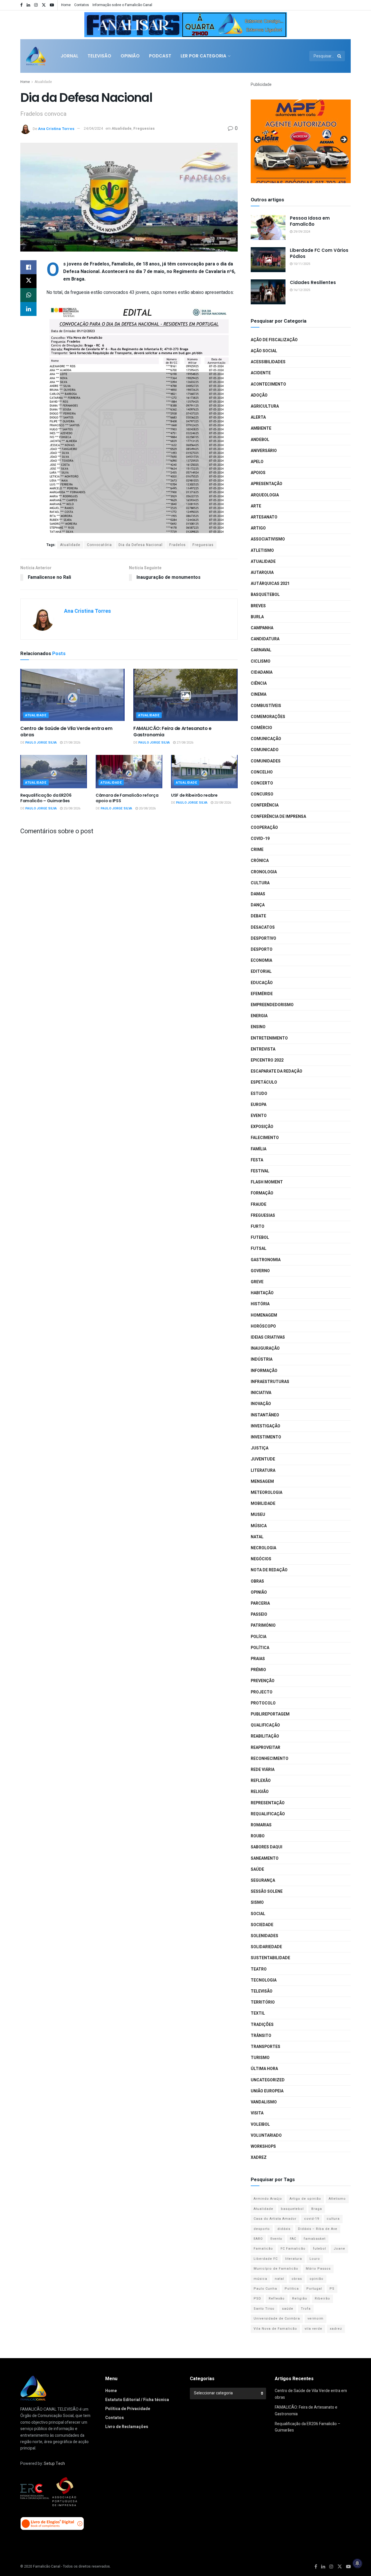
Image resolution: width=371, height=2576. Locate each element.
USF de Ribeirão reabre (194, 795)
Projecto (262, 1692)
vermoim (315, 2319)
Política (260, 1648)
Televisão (99, 56)
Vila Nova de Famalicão (275, 2329)
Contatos (82, 5)
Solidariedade (266, 1947)
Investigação (265, 1426)
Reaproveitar (265, 1748)
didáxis (284, 2229)
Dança (258, 905)
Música (259, 1526)
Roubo (258, 1836)
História (260, 1304)
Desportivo (263, 938)
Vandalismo (264, 2102)
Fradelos (178, 545)
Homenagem (264, 1315)
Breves (258, 606)
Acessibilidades (268, 362)
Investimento (266, 1437)
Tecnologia (264, 1980)
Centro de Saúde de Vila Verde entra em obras (66, 732)
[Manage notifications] (357, 2563)
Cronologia (264, 872)
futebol (320, 2249)
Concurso (262, 794)
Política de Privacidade (128, 2409)
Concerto (262, 783)
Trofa (306, 2309)
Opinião (130, 56)
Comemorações (268, 717)
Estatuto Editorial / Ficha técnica (137, 2400)
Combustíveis (266, 706)
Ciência (259, 683)
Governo (260, 1271)
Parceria (260, 1603)
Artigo (258, 528)
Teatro (259, 1969)
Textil (258, 2013)
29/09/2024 (301, 232)
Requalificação (268, 1814)
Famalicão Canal (47, 2566)
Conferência (265, 805)
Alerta (258, 417)
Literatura (263, 1470)
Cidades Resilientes (313, 282)
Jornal (69, 56)
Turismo (260, 2058)
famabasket (315, 2239)
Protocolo (263, 1703)
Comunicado (265, 750)
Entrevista (263, 1049)
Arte (256, 506)
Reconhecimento (270, 1759)
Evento (259, 1116)
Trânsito (261, 2036)
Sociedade (262, 1925)
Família (259, 1149)
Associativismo (268, 539)
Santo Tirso (264, 2309)
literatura (294, 2259)
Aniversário (264, 451)
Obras (257, 1581)
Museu (258, 1515)
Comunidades (266, 761)
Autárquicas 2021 (270, 584)
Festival (260, 1171)
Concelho (262, 772)
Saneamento (265, 1858)
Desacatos (263, 927)
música (260, 2279)
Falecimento (265, 1138)
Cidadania (262, 672)
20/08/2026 (147, 808)
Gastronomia (266, 1260)
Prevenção (263, 1681)
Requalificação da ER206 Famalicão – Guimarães (46, 798)
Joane (339, 2249)
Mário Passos (318, 2269)
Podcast (160, 56)
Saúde (257, 1869)
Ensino (258, 1027)
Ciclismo (261, 661)
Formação (262, 1193)
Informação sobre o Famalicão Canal (122, 5)
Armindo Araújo (268, 2199)
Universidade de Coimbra (277, 2319)
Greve (257, 1282)
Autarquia (262, 573)
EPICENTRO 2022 (267, 1060)
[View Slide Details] (185, 25)
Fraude (259, 1204)
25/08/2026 (71, 808)
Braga (317, 2209)
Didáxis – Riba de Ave (318, 2229)
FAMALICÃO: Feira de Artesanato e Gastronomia (172, 732)
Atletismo (262, 551)
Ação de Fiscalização (274, 340)
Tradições (262, 2025)
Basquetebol (265, 595)
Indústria (262, 1359)
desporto (262, 2229)
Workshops (263, 2146)
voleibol (260, 2124)
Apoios (258, 473)
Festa (257, 1160)
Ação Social (264, 351)
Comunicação (266, 739)
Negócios (261, 1559)
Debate (258, 916)
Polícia (259, 1637)
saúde (288, 2309)
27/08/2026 (71, 743)
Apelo (257, 462)
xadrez (336, 2329)
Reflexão (261, 1781)
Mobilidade (263, 1504)
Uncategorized (268, 2080)
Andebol (260, 440)
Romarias (261, 1825)
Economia (261, 960)
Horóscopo (263, 1326)
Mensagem (262, 1482)
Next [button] (280, 23)
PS (332, 2289)
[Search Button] (340, 56)
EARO (258, 2239)
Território (263, 2002)
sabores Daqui (267, 1847)
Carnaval (261, 650)
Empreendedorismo (272, 1005)
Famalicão (263, 2249)
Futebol (260, 1238)
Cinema (259, 694)
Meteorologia (267, 1493)
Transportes (265, 2047)
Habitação (262, 1293)
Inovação (261, 1404)
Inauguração (265, 1348)
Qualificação (265, 1725)
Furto (258, 1226)
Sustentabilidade (270, 1958)
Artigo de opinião (305, 2199)
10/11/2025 (301, 264)
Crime (257, 850)
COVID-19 (260, 839)
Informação (264, 1371)
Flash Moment (267, 1182)
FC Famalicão (293, 2249)
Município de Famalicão (276, 2269)
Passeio (259, 1614)
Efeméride (262, 994)
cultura (333, 2219)
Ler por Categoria (203, 56)
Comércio (261, 728)
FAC (293, 2239)
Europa (259, 1105)
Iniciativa (261, 1393)
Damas (258, 894)
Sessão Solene (267, 1891)
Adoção (259, 395)
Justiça (260, 1448)
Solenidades (264, 1936)
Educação (262, 983)
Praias (258, 1659)
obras (297, 2279)
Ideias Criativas (268, 1337)
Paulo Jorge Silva (41, 743)
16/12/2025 (301, 290)
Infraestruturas (270, 1382)
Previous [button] (91, 23)
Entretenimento (269, 1038)
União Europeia (267, 2091)
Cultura (260, 883)
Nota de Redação (269, 1570)
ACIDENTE (261, 373)
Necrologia (263, 1548)
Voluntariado (266, 2135)
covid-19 (312, 2219)
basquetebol (292, 2209)
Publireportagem (270, 1714)
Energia (259, 1016)
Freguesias (144, 128)
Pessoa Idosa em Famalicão (310, 221)
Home (66, 5)
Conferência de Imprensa (278, 817)
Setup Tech (54, 2464)
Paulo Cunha (265, 2289)
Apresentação (267, 484)
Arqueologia (265, 495)
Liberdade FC (266, 2259)
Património (263, 1625)
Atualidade (43, 82)
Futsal (259, 1249)
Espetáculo (264, 1082)
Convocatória (99, 545)
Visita (257, 2113)
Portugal (314, 2289)
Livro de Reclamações (127, 2427)
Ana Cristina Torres (56, 128)
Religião (260, 1792)
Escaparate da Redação (277, 1071)
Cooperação (264, 828)
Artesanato (264, 517)
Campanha (262, 628)
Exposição (262, 1127)
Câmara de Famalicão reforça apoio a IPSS (127, 798)
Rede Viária (263, 1770)
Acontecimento (268, 384)
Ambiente (261, 428)
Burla (257, 617)
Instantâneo (265, 1415)
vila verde (313, 2329)
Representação (268, 1803)
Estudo (259, 1094)
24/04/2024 (93, 128)
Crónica (260, 861)
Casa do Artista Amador (275, 2219)
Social (258, 1914)
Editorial (261, 971)
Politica (292, 2289)
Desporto (262, 949)
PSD (257, 2298)
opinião (317, 2279)
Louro (315, 2259)
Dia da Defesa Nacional (141, 545)
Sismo (257, 1902)
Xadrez (259, 2157)
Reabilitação (265, 1736)
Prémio (258, 1670)
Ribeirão (322, 2298)
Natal (257, 1537)
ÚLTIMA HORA (264, 2069)
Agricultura (265, 406)
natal (279, 2279)
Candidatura (265, 639)
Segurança (263, 1880)
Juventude (263, 1459)
